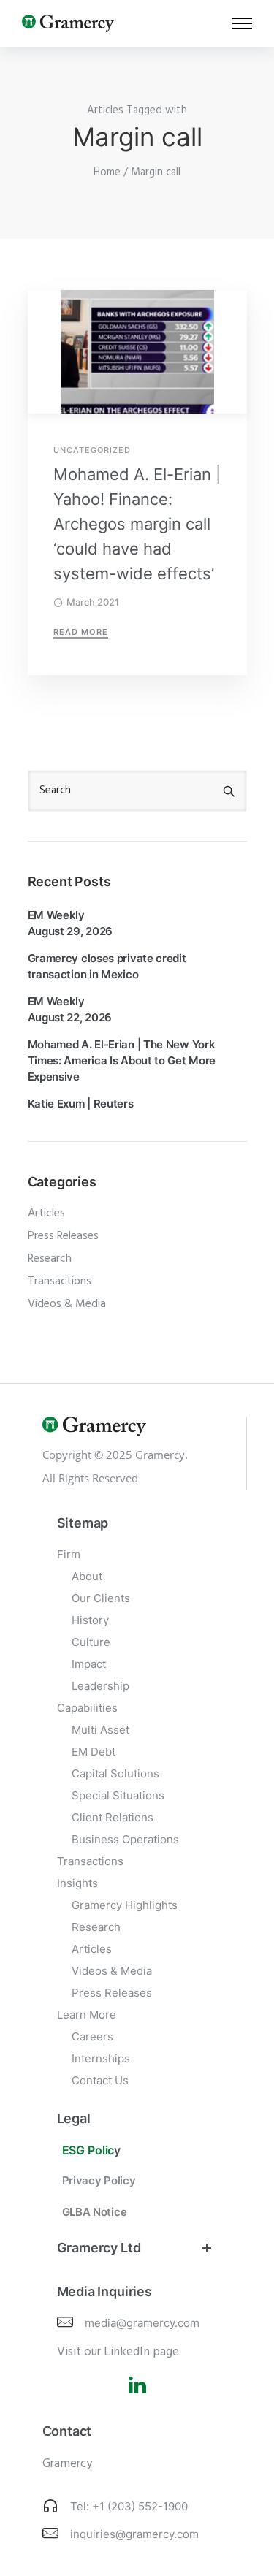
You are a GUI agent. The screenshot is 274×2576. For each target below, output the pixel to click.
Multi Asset (100, 1730)
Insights (77, 1883)
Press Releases (63, 1236)
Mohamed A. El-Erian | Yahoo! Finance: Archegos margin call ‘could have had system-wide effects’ (137, 524)
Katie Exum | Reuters (81, 1104)
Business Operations (125, 1839)
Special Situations (118, 1795)
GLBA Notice (95, 2212)
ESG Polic (88, 2150)
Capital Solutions (115, 1773)
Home (107, 172)
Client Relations (113, 1817)
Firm (69, 1554)
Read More (81, 632)
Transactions (60, 1281)
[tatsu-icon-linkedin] (137, 2385)
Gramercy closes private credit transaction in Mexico (107, 966)
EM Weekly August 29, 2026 (71, 923)
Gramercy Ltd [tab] (99, 2248)
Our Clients (101, 1598)
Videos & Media (67, 1304)
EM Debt (94, 1752)
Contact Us (100, 2080)
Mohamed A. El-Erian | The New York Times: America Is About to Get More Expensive (122, 1060)
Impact (89, 1664)
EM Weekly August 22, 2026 (70, 1009)
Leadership (100, 1686)
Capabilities (87, 1708)
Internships (101, 2058)
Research (50, 1259)
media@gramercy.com (142, 2323)
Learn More (87, 2015)
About (87, 1576)
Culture (91, 1642)
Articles (46, 1213)
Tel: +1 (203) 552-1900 (129, 2506)
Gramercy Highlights (125, 1905)
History (90, 1620)
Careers (92, 2036)
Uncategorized (92, 450)
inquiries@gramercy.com (134, 2534)
